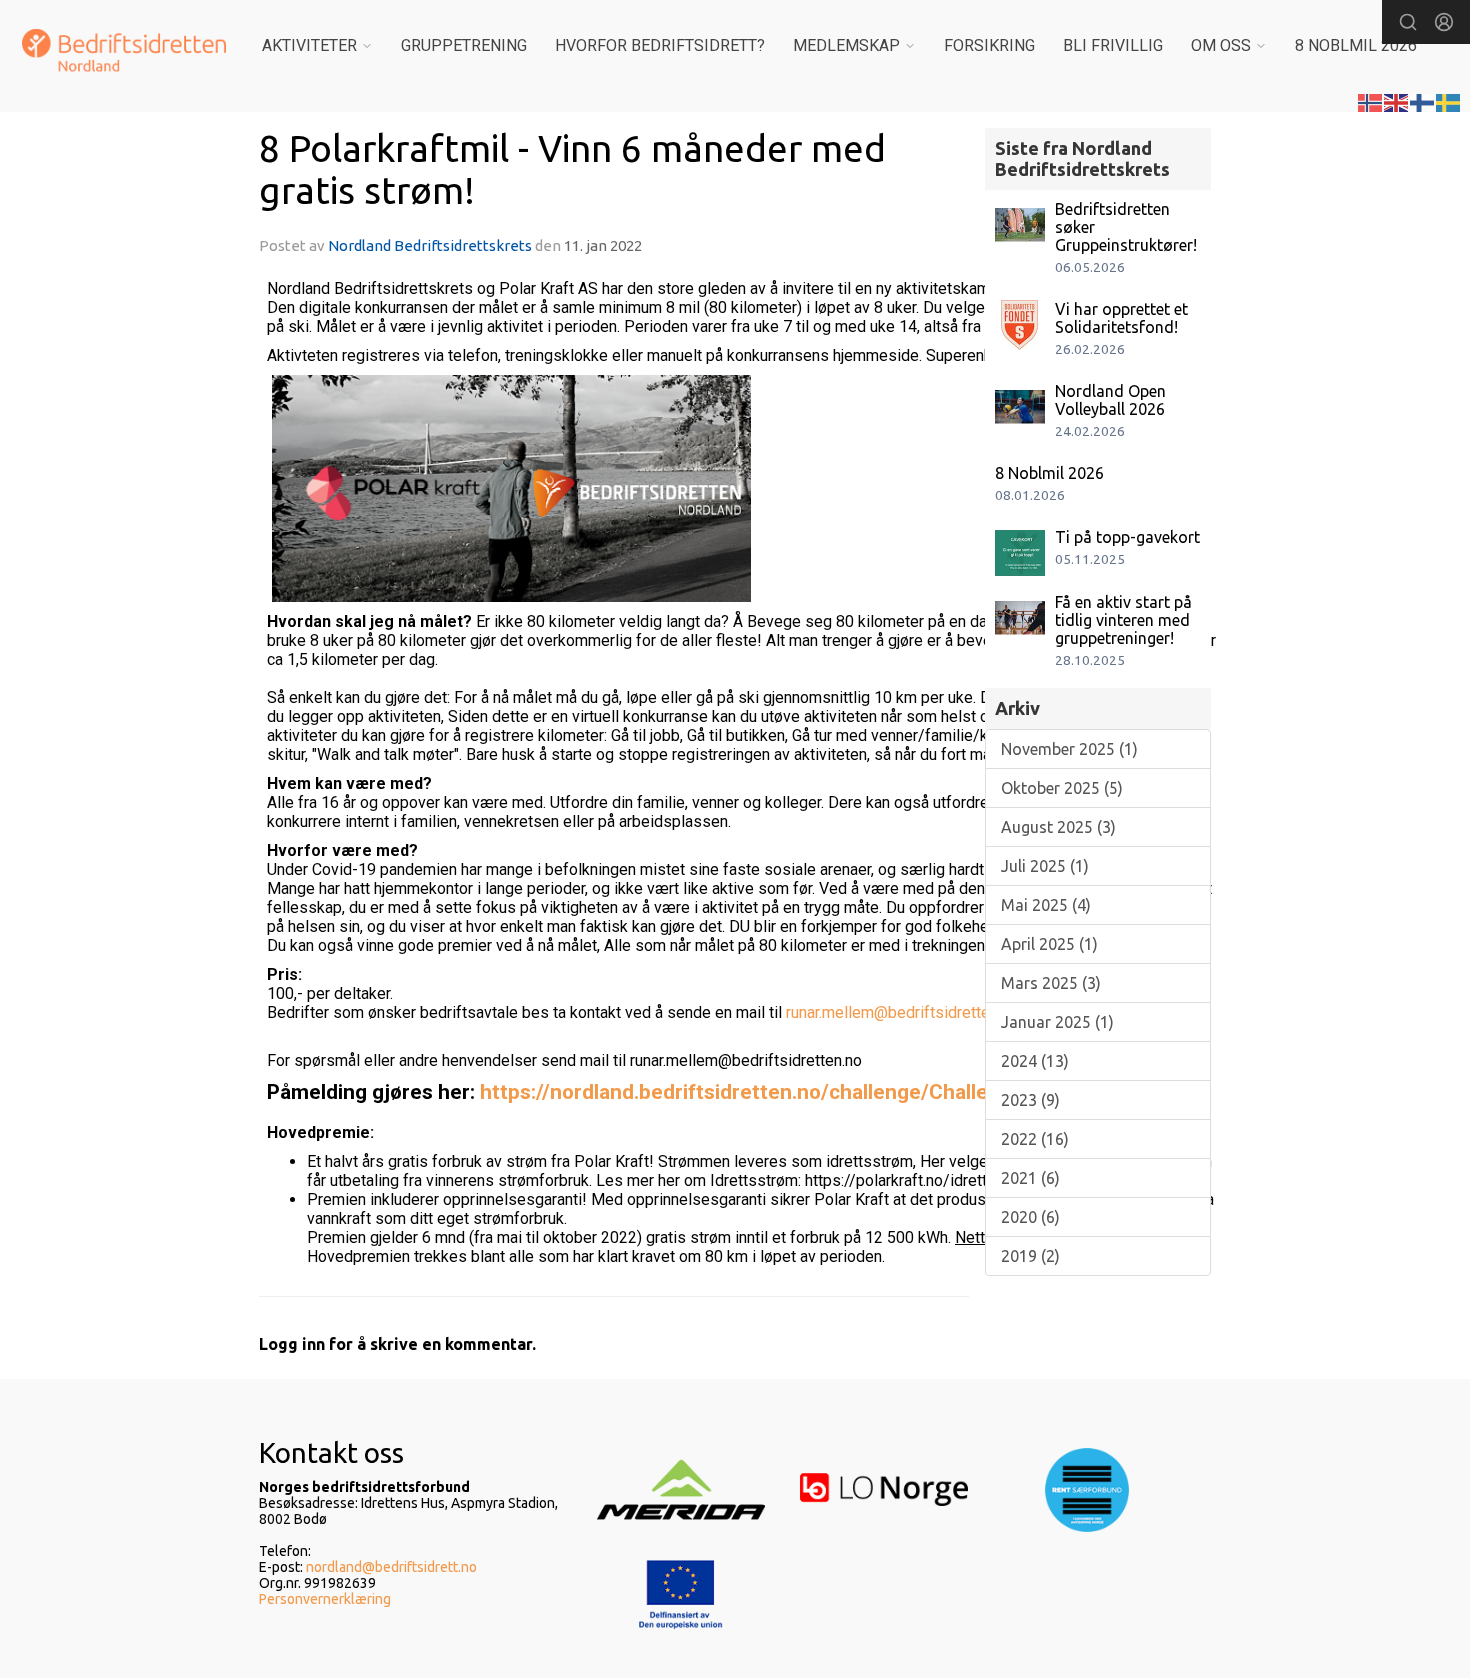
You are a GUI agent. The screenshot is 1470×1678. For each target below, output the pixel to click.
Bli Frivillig (1113, 45)
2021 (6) (1030, 1178)
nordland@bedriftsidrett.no (391, 1567)
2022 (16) (1035, 1139)
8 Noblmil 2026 (1049, 473)
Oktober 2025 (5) (1062, 788)
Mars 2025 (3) (1051, 983)
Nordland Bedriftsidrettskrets (431, 245)
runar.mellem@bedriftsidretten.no (902, 1012)
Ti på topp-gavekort (1127, 537)
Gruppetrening (464, 45)
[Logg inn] (1444, 22)
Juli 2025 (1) (1045, 866)
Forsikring (989, 45)
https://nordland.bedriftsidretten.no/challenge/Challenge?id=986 (789, 1092)
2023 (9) (1030, 1100)
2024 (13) (1035, 1061)
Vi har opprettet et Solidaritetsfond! (1121, 318)
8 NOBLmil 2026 (1356, 45)
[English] (1397, 101)
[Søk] (1408, 22)
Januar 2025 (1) (1057, 1022)
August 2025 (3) (1058, 827)
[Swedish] (1449, 101)
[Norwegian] (1371, 101)
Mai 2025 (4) (1046, 905)
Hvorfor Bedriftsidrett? (660, 45)
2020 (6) (1030, 1217)
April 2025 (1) (1049, 944)
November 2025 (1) (1069, 749)
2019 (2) (1030, 1256)
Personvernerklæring (325, 1599)
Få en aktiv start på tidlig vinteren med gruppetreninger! (1123, 620)
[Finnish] (1423, 101)
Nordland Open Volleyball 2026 (1110, 400)
